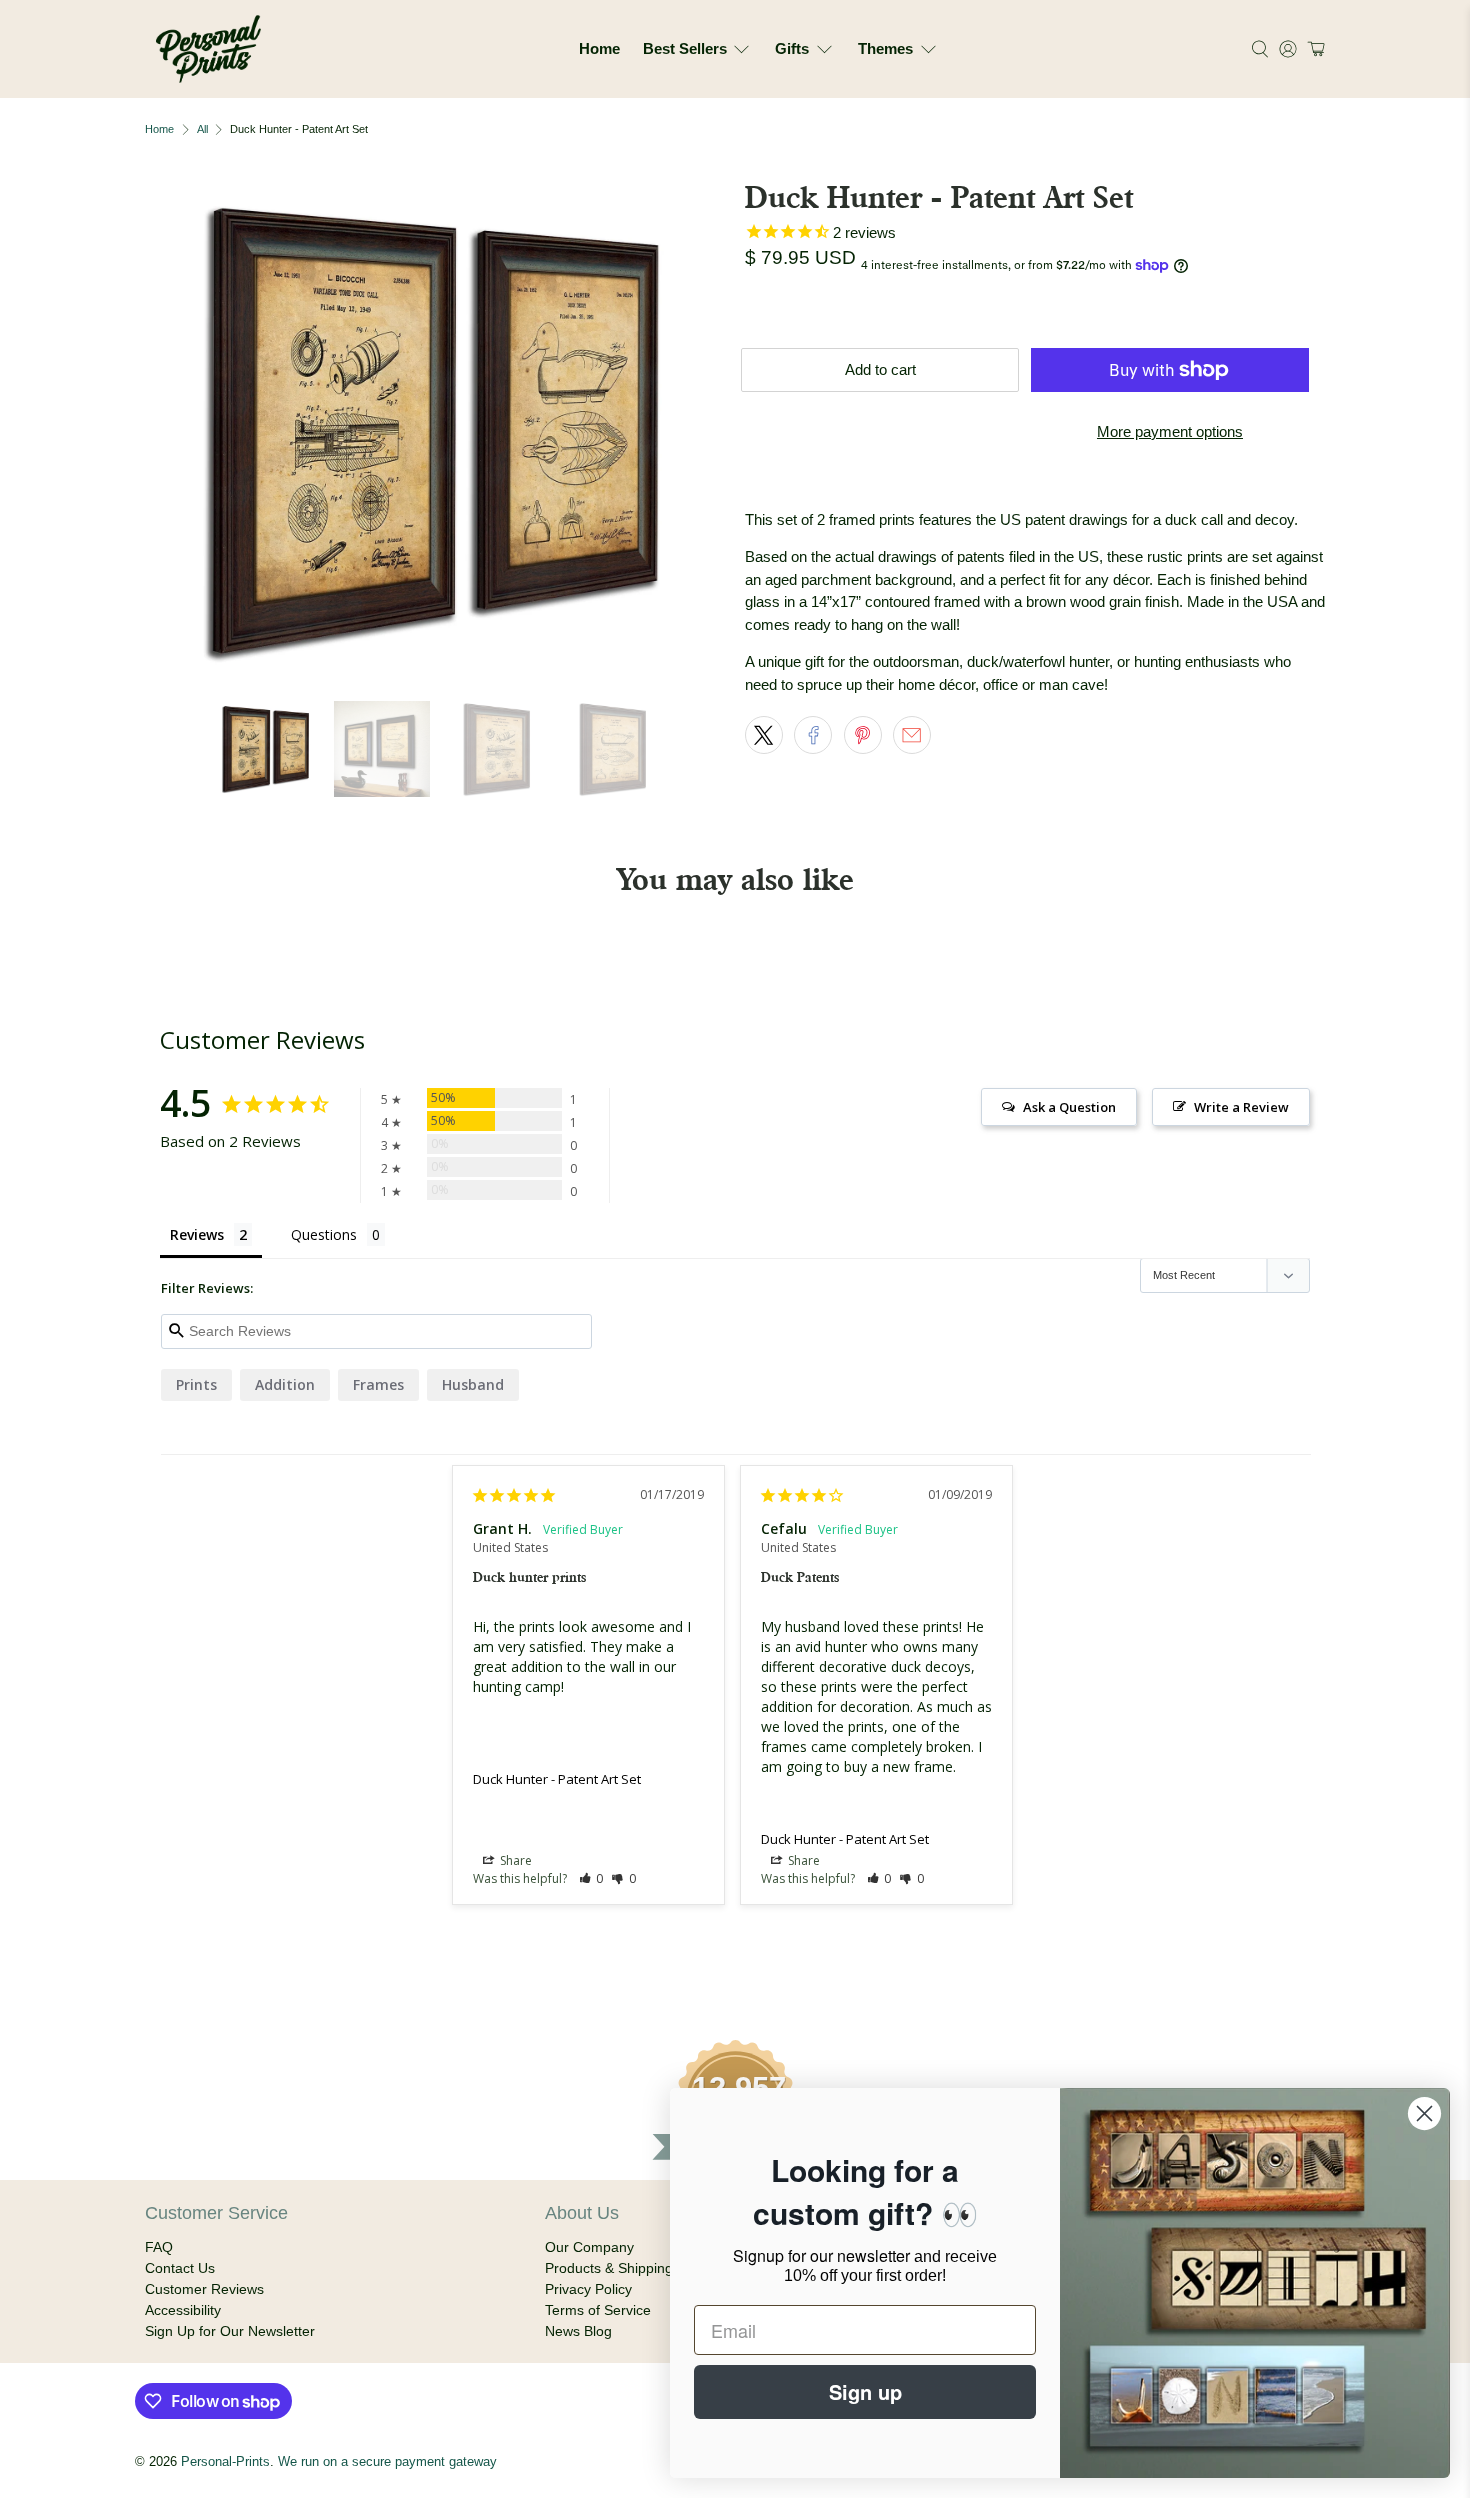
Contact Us (180, 2268)
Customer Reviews (204, 2289)
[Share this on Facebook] (813, 735)
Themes (885, 48)
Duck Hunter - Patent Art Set (557, 1779)
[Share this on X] (764, 735)
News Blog (578, 2331)
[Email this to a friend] (912, 735)
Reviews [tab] (197, 1234)
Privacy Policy (588, 2289)
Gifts (792, 48)
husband (473, 1384)
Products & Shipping (609, 2268)
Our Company (589, 2247)
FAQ (159, 2247)
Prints (196, 1384)
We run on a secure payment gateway (387, 2462)
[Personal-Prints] (208, 49)
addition (285, 1384)
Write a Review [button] (1241, 1107)
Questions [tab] (324, 1234)
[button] (1313, 49)
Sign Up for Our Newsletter (230, 2331)
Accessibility (183, 2310)
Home (599, 48)
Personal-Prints (225, 2462)
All (202, 129)
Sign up (865, 2391)
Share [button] (514, 1860)
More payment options (1170, 431)
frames (378, 1384)
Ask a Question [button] (1069, 1107)
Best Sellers (685, 48)
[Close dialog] (1424, 2113)
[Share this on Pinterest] (863, 735)
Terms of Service (598, 2310)
